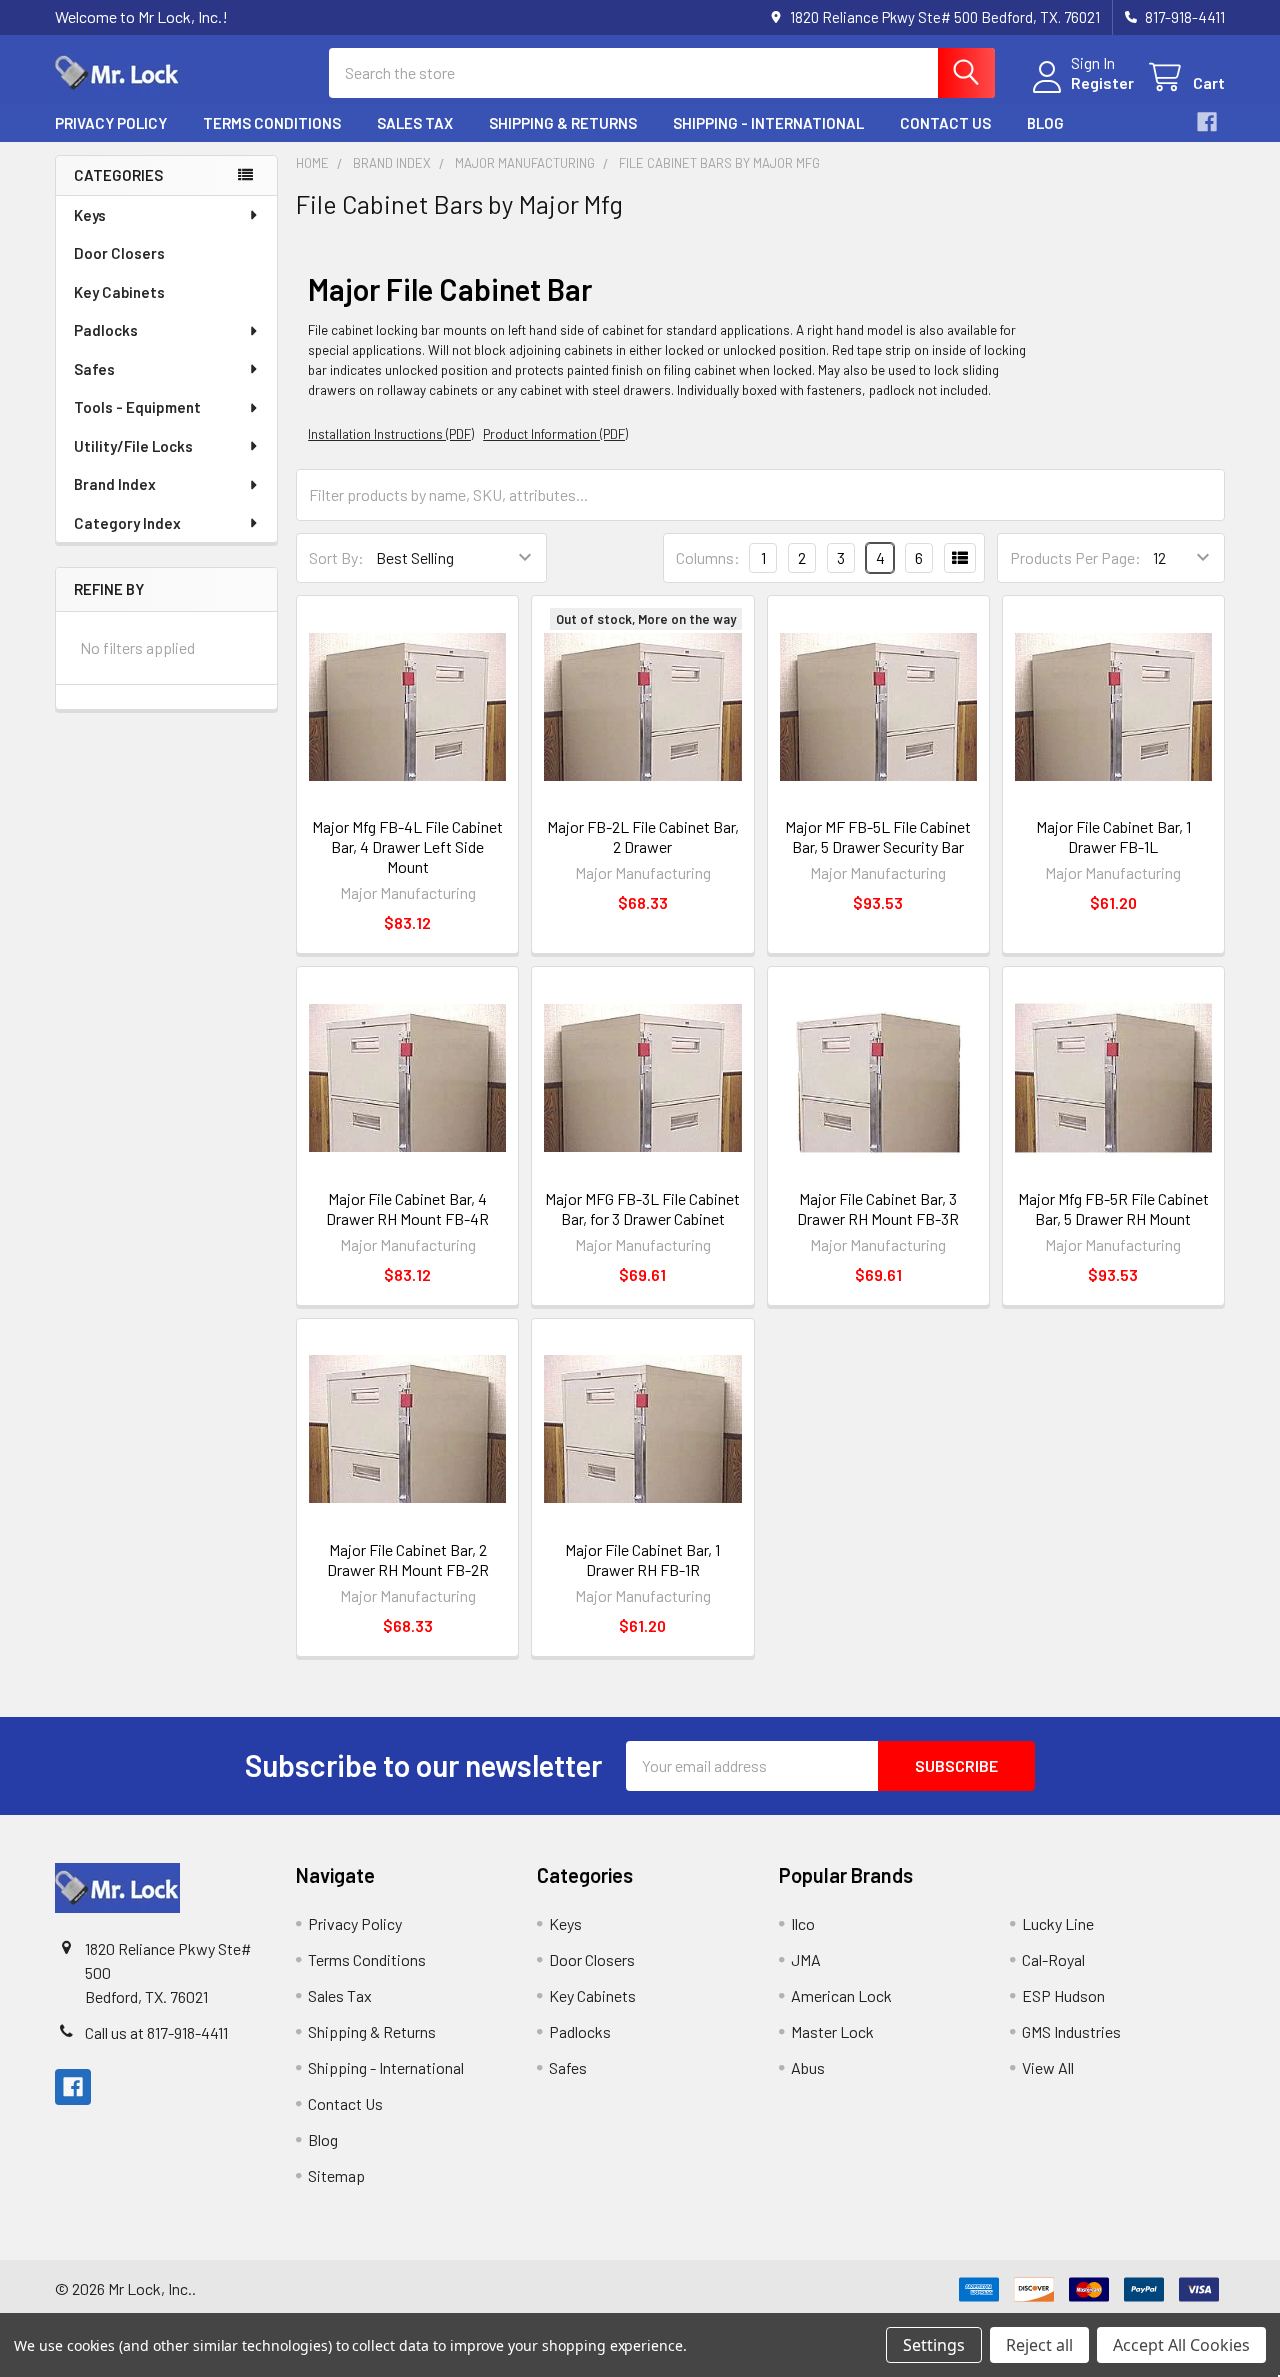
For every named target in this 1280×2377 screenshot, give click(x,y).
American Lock (841, 1995)
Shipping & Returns (563, 123)
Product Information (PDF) (555, 434)
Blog (1045, 123)
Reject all (1039, 2345)
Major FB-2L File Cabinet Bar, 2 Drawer (643, 836)
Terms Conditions (272, 123)
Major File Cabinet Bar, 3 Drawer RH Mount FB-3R (878, 1208)
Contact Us (945, 123)
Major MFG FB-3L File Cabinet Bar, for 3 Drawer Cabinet (642, 1208)
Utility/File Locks (133, 446)
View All (1048, 2067)
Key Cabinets (119, 292)
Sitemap (336, 2175)
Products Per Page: (1075, 557)
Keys (90, 215)
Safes (94, 369)
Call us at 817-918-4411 (156, 2032)
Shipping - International (768, 123)
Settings (934, 2345)
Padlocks (106, 330)
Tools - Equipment (137, 407)
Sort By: (336, 557)
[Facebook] (1207, 122)
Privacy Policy (111, 123)
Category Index (127, 523)
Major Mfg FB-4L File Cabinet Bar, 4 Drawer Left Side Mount (407, 846)
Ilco (803, 1923)
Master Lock (832, 2031)
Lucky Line (1058, 1923)
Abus (808, 2067)
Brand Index (115, 484)
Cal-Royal (1053, 1959)
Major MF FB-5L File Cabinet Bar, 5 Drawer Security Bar (878, 836)
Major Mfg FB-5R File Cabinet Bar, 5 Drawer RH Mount (1113, 1208)
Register (1102, 82)
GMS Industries (1071, 2031)
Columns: (708, 557)
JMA (806, 1959)
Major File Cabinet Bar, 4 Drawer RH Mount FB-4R (407, 1208)
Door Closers (119, 253)
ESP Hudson (1063, 1995)
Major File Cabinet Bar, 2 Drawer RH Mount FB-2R (408, 1559)
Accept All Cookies (1181, 2345)
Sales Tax (415, 123)
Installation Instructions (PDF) (391, 434)
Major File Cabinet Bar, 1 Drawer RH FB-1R (642, 1559)
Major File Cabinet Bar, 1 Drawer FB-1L (1113, 836)
